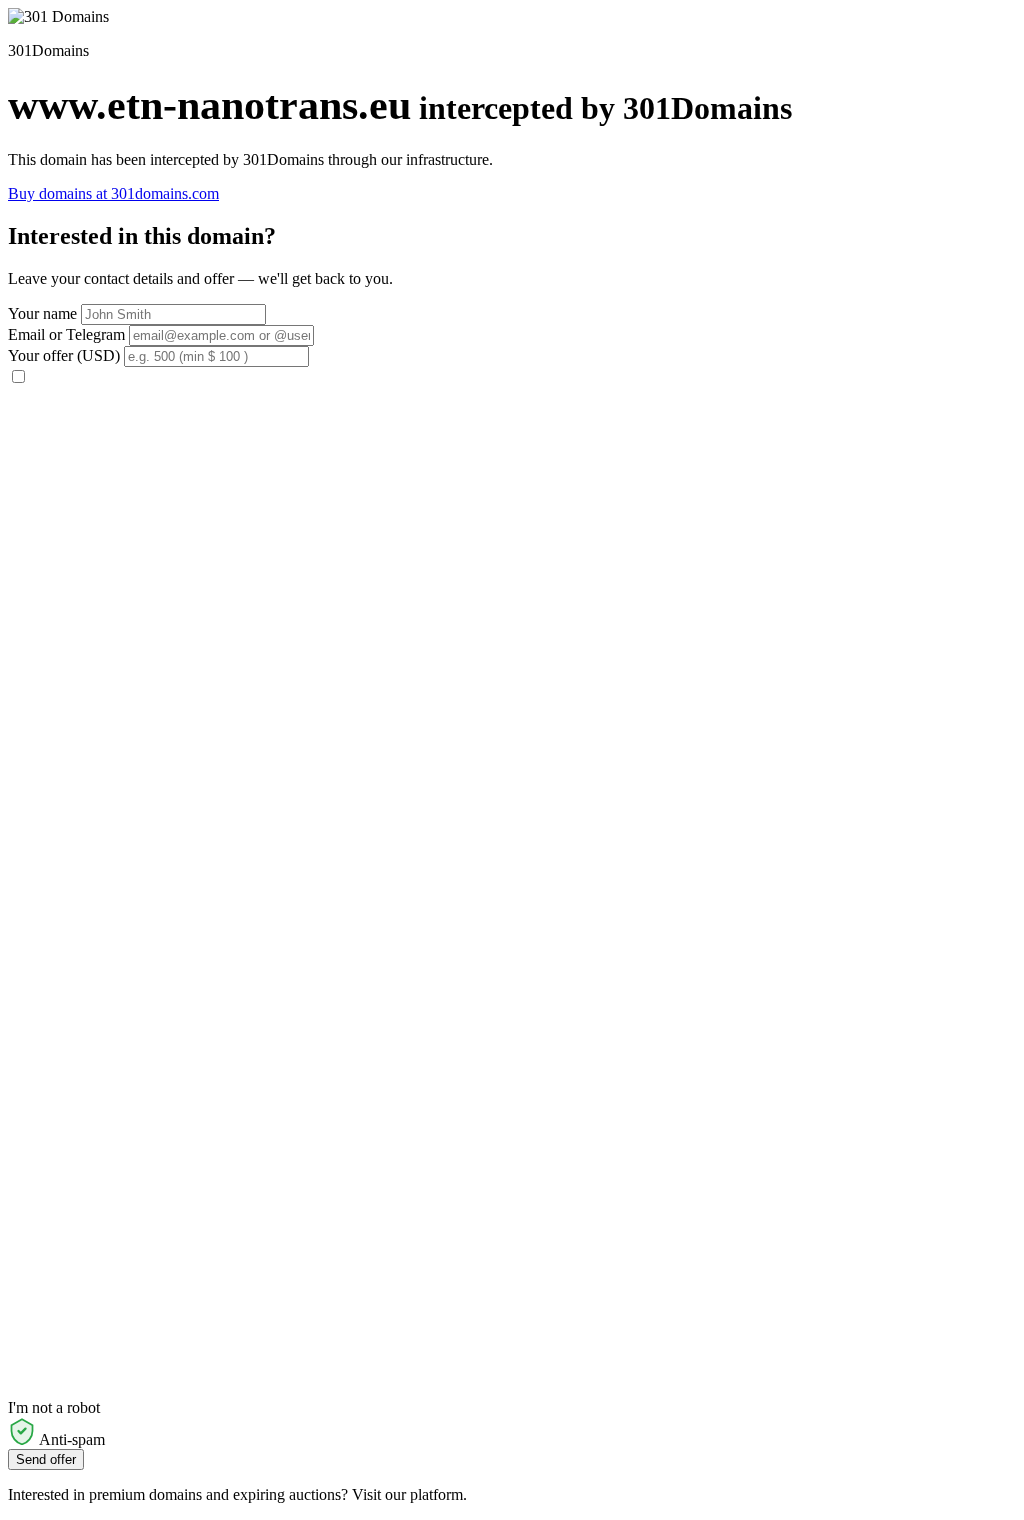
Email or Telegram (66, 334)
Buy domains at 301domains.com (113, 193)
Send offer (46, 1459)
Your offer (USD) (64, 355)
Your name (42, 313)
